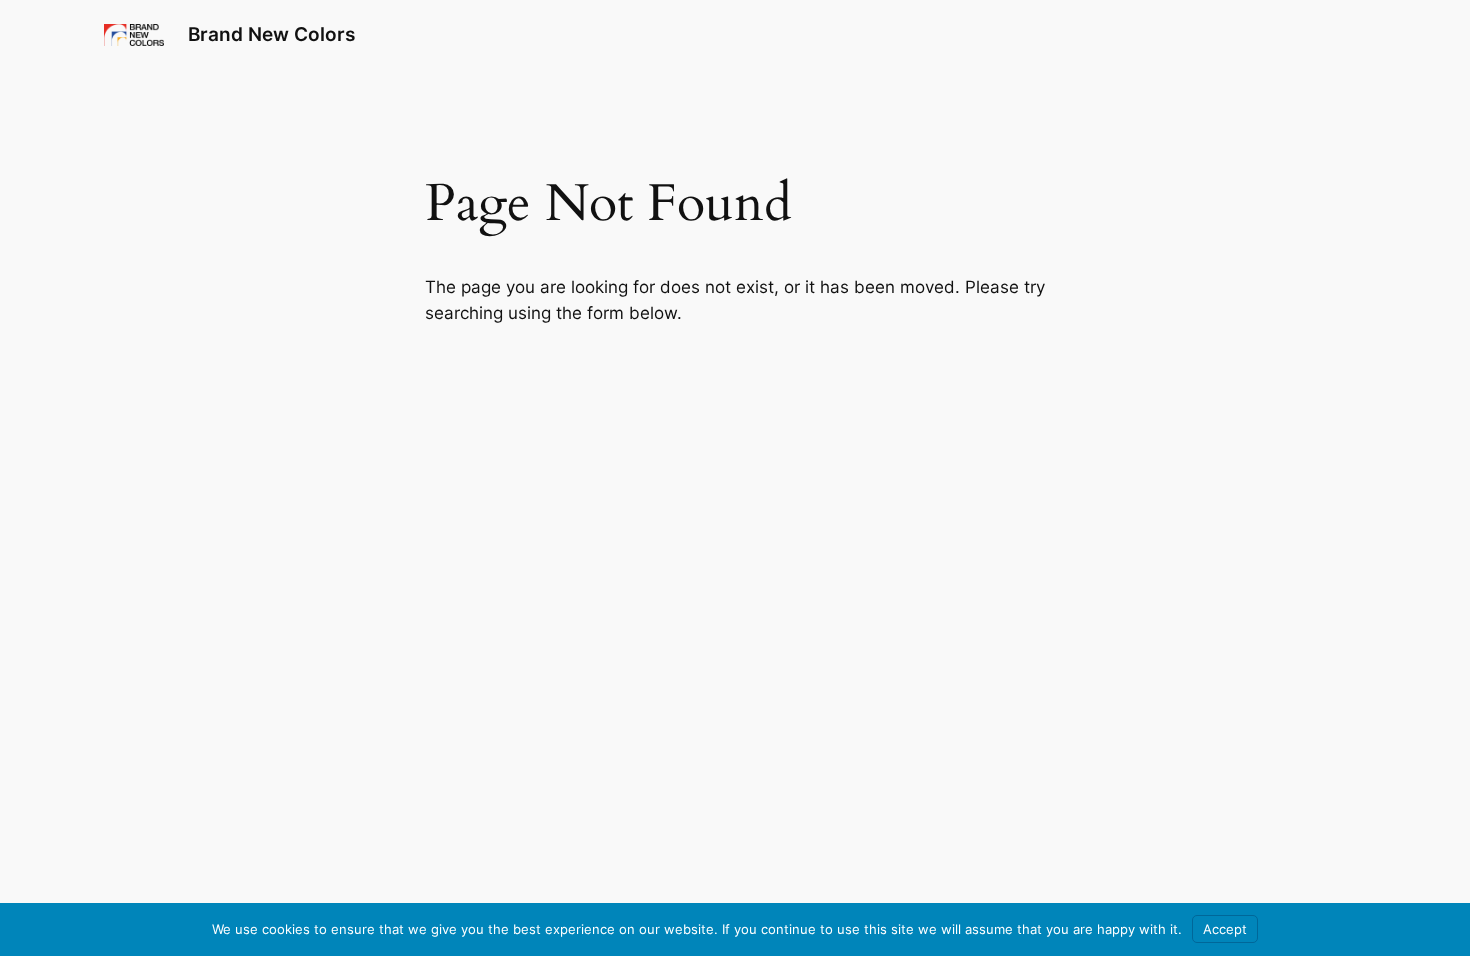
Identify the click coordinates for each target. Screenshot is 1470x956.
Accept (1225, 929)
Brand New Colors (271, 34)
